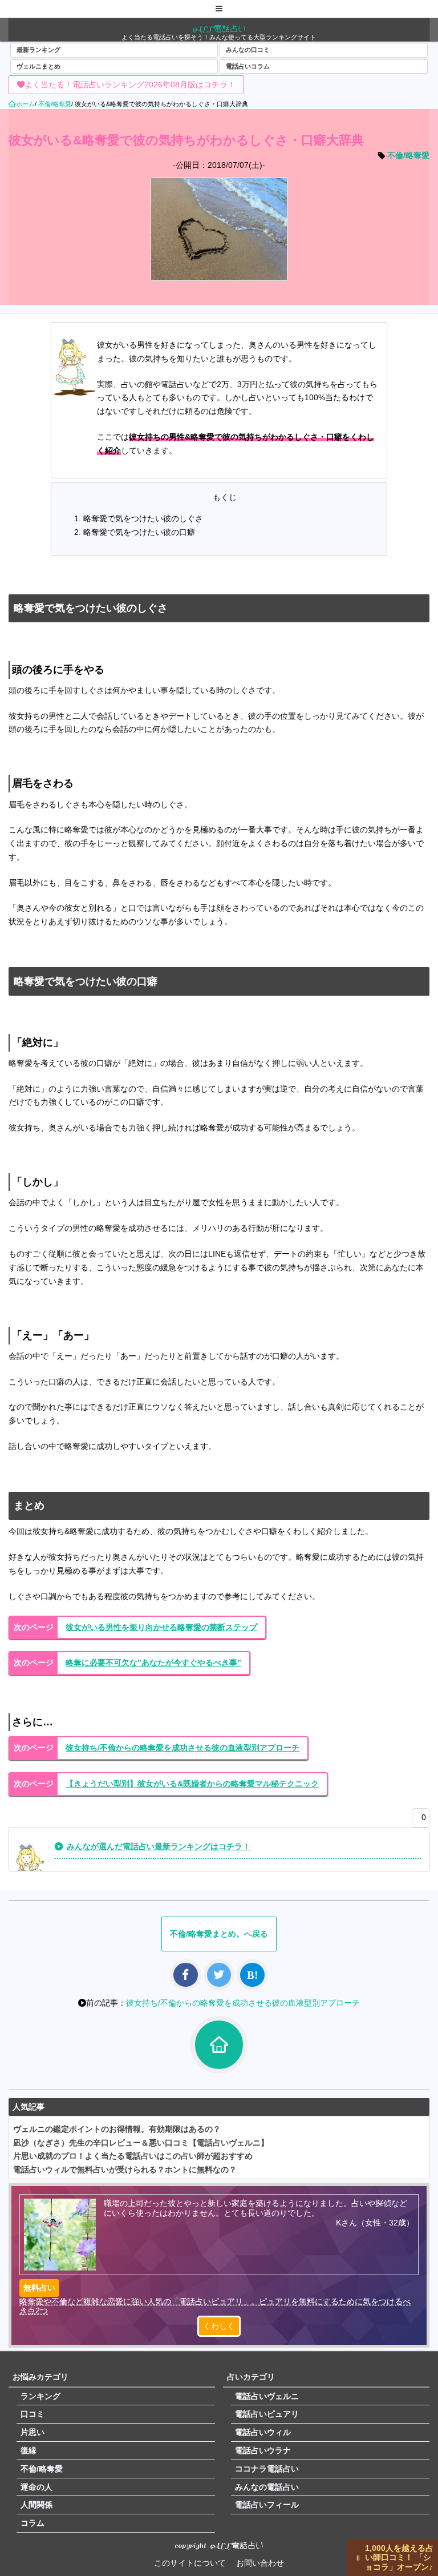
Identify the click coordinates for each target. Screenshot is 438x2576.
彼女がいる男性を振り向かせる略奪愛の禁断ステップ (161, 1627)
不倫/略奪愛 (408, 155)
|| (358, 2557)
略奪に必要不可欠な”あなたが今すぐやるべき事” (153, 1663)
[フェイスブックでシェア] (186, 1975)
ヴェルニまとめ (38, 66)
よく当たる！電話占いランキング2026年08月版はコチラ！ (130, 84)
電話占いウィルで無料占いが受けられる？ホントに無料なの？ (125, 2170)
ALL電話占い (219, 29)
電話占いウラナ (263, 2450)
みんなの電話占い (267, 2487)
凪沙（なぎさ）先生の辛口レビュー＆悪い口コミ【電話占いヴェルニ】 (141, 2143)
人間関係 (36, 2505)
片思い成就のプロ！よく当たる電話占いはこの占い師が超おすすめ (133, 2156)
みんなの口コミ (248, 50)
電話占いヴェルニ (267, 2396)
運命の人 (36, 2487)
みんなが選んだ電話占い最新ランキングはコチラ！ (159, 1846)
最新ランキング (38, 50)
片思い (33, 2432)
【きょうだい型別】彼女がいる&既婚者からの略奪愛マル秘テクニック (192, 1784)
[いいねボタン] (418, 1820)
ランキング (40, 2396)
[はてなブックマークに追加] (252, 1975)
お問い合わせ (260, 2563)
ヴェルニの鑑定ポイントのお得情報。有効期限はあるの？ (117, 2129)
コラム (33, 2523)
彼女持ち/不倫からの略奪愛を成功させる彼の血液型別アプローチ (182, 1748)
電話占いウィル (263, 2432)
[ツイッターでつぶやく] (219, 1975)
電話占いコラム (248, 66)
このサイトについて (190, 2563)
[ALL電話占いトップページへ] (219, 2045)
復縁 (29, 2450)
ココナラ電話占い (267, 2469)
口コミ (33, 2414)
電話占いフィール (267, 2505)
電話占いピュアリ (267, 2414)
